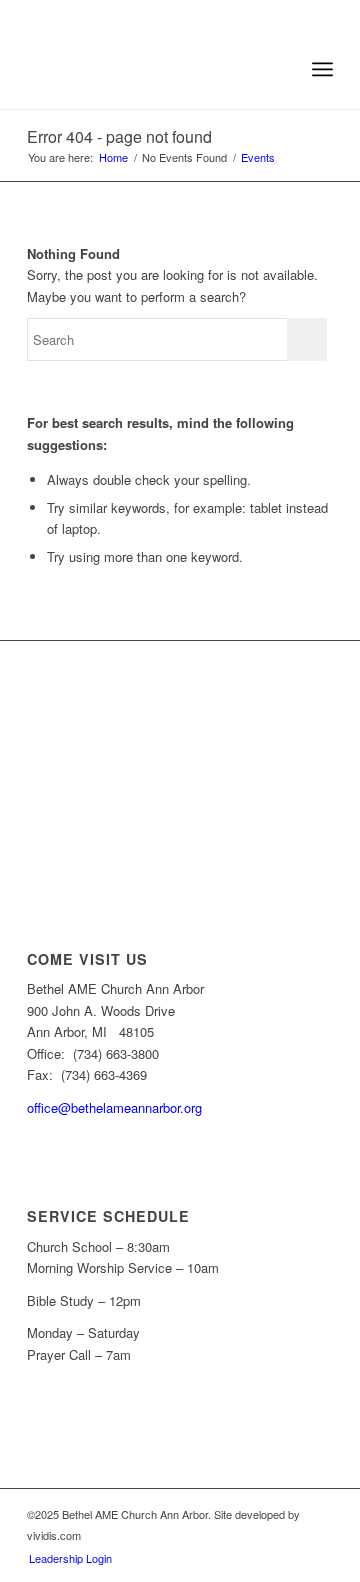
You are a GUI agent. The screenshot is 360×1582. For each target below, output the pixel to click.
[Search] (278, 69)
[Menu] (322, 69)
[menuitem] (278, 69)
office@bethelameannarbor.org (114, 1107)
